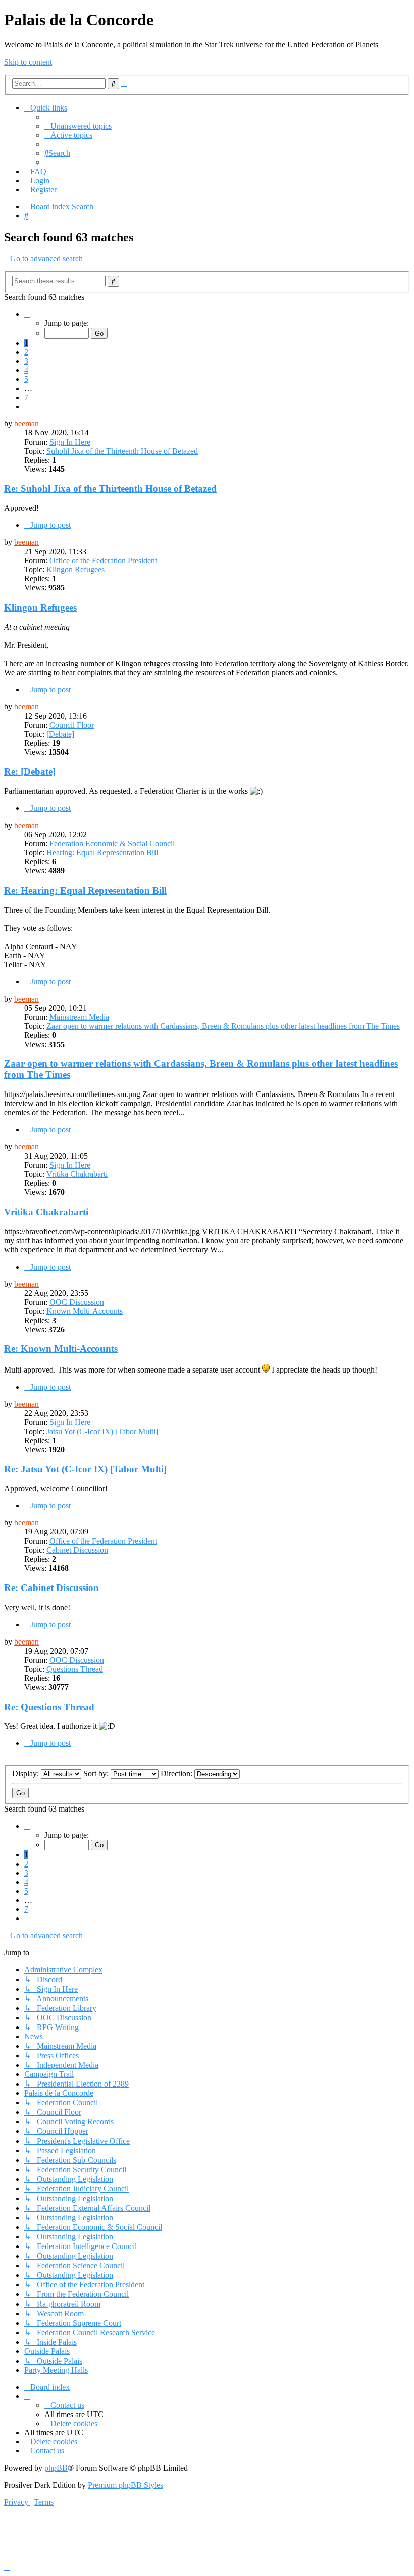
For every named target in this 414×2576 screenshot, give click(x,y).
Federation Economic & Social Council (112, 843)
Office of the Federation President (103, 560)
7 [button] (26, 397)
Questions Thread (75, 1669)
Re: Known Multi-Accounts (61, 1349)
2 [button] (26, 352)
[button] (27, 314)
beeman (27, 424)
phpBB (56, 2468)
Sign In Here (70, 442)
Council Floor (72, 725)
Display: (27, 1773)
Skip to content (28, 62)
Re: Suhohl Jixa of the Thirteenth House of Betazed (110, 489)
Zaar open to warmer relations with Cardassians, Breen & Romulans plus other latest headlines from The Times (223, 1026)
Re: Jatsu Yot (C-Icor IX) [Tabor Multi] (85, 1469)
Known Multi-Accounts (85, 1311)
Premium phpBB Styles (125, 2485)
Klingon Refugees (75, 569)
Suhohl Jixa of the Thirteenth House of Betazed (122, 451)
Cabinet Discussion (77, 1550)
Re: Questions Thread (49, 1707)
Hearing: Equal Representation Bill (102, 853)
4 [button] (26, 370)
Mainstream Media (79, 1017)
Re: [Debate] (30, 771)
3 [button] (26, 361)
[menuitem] (78, 126)
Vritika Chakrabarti (77, 1174)
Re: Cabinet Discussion (51, 1588)
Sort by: (97, 1773)
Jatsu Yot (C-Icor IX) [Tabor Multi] (102, 1431)
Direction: (177, 1773)
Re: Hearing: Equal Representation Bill (85, 890)
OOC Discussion (77, 1302)
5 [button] (26, 379)
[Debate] (60, 734)
